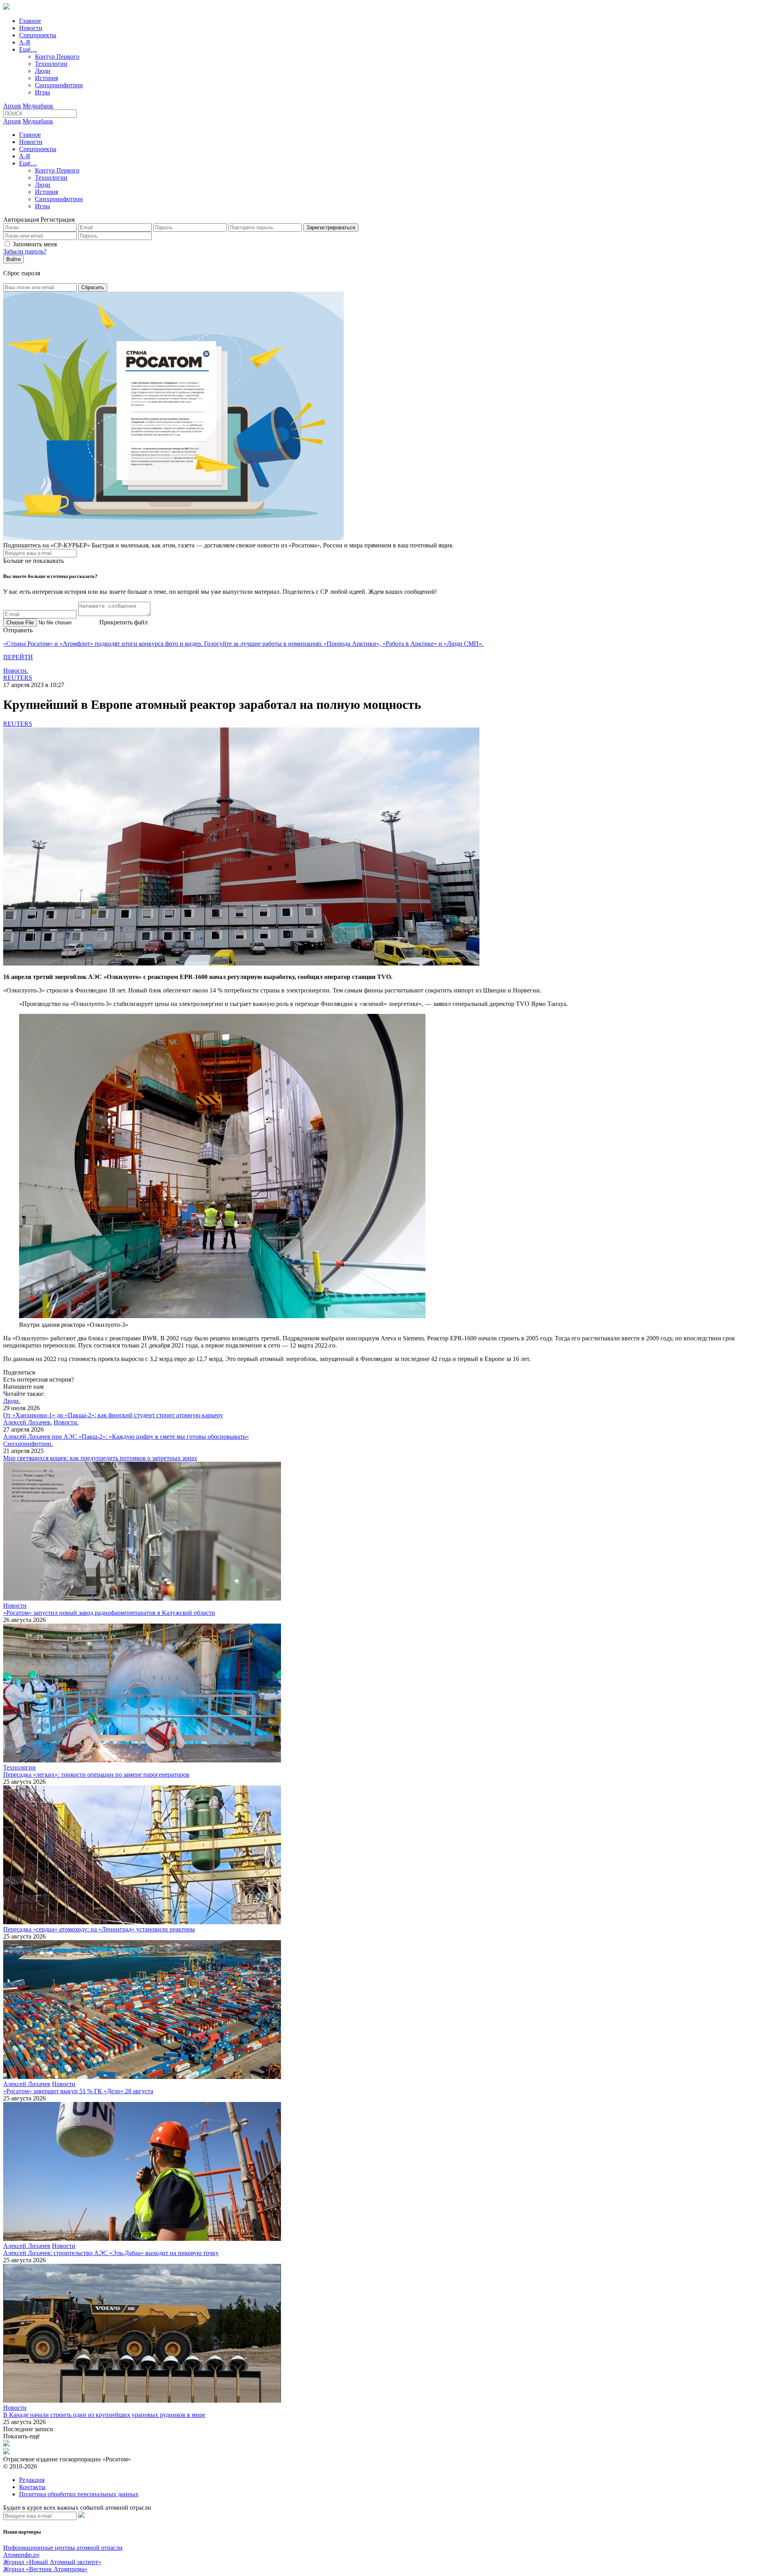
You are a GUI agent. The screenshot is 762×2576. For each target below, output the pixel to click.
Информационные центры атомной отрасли (63, 2548)
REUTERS (18, 678)
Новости (31, 28)
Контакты (32, 2487)
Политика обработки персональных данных (79, 2494)
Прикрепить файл (123, 622)
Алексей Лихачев (27, 2084)
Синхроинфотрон (59, 85)
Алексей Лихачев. (28, 1422)
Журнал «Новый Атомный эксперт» (52, 2562)
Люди (43, 71)
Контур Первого (57, 57)
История (46, 78)
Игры (42, 92)
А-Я (25, 42)
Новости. (16, 671)
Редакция (32, 2480)
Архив (12, 106)
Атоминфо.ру (21, 2555)
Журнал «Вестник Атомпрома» (45, 2569)
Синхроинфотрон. (28, 1444)
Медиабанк (38, 106)
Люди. (12, 1401)
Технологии (51, 64)
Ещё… (28, 49)
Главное (30, 21)
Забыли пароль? (25, 251)
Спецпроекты (38, 35)
